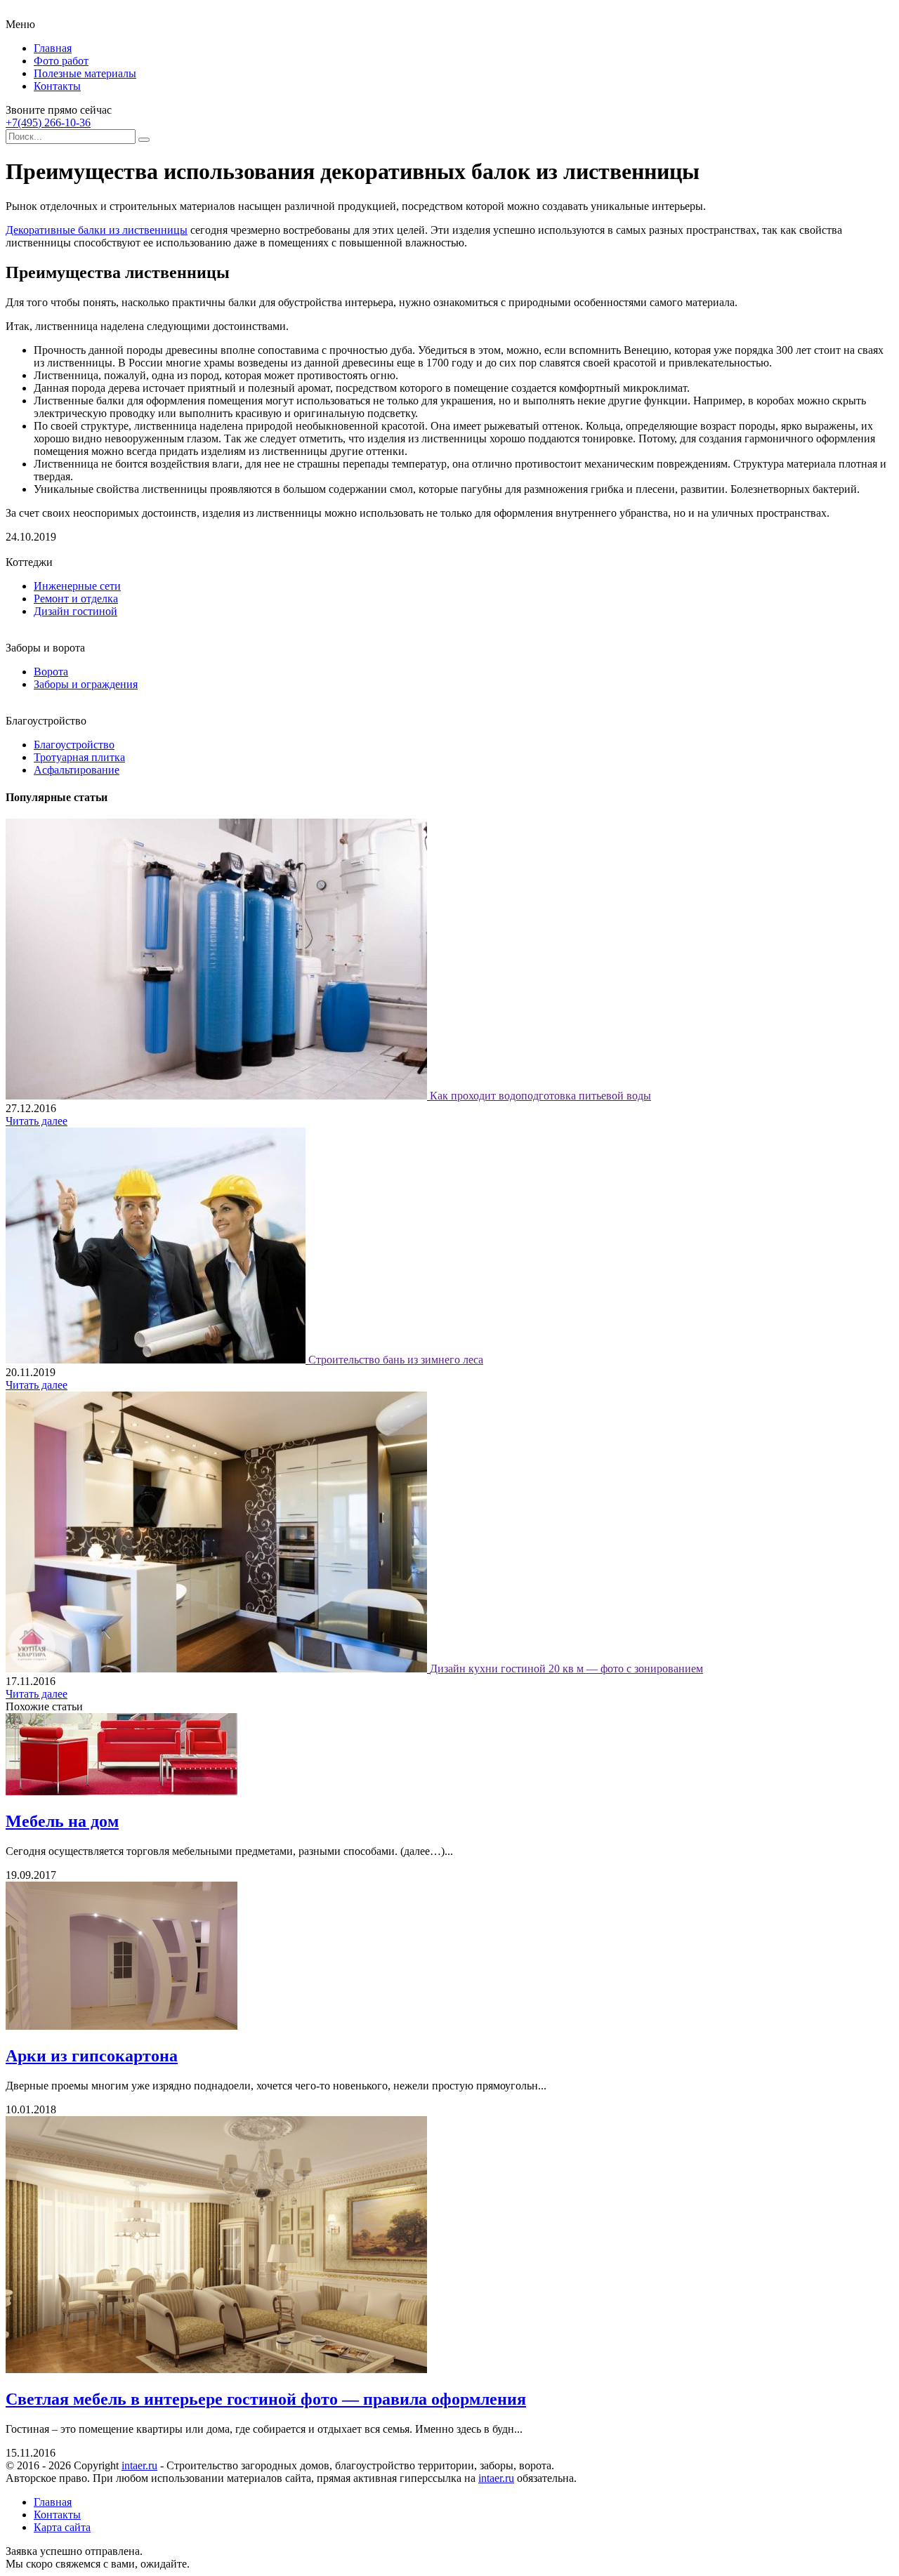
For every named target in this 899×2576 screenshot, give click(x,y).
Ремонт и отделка (76, 599)
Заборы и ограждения (86, 684)
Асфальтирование (77, 770)
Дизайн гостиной (76, 611)
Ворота (51, 672)
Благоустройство (74, 745)
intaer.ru (139, 2465)
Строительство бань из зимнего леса (396, 1360)
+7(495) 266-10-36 (48, 123)
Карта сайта (62, 2527)
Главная (53, 48)
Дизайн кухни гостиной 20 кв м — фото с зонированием (566, 1669)
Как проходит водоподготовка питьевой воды (540, 1096)
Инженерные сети (77, 586)
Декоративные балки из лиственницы (97, 230)
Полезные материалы (85, 73)
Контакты (57, 86)
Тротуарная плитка (79, 757)
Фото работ (61, 61)
